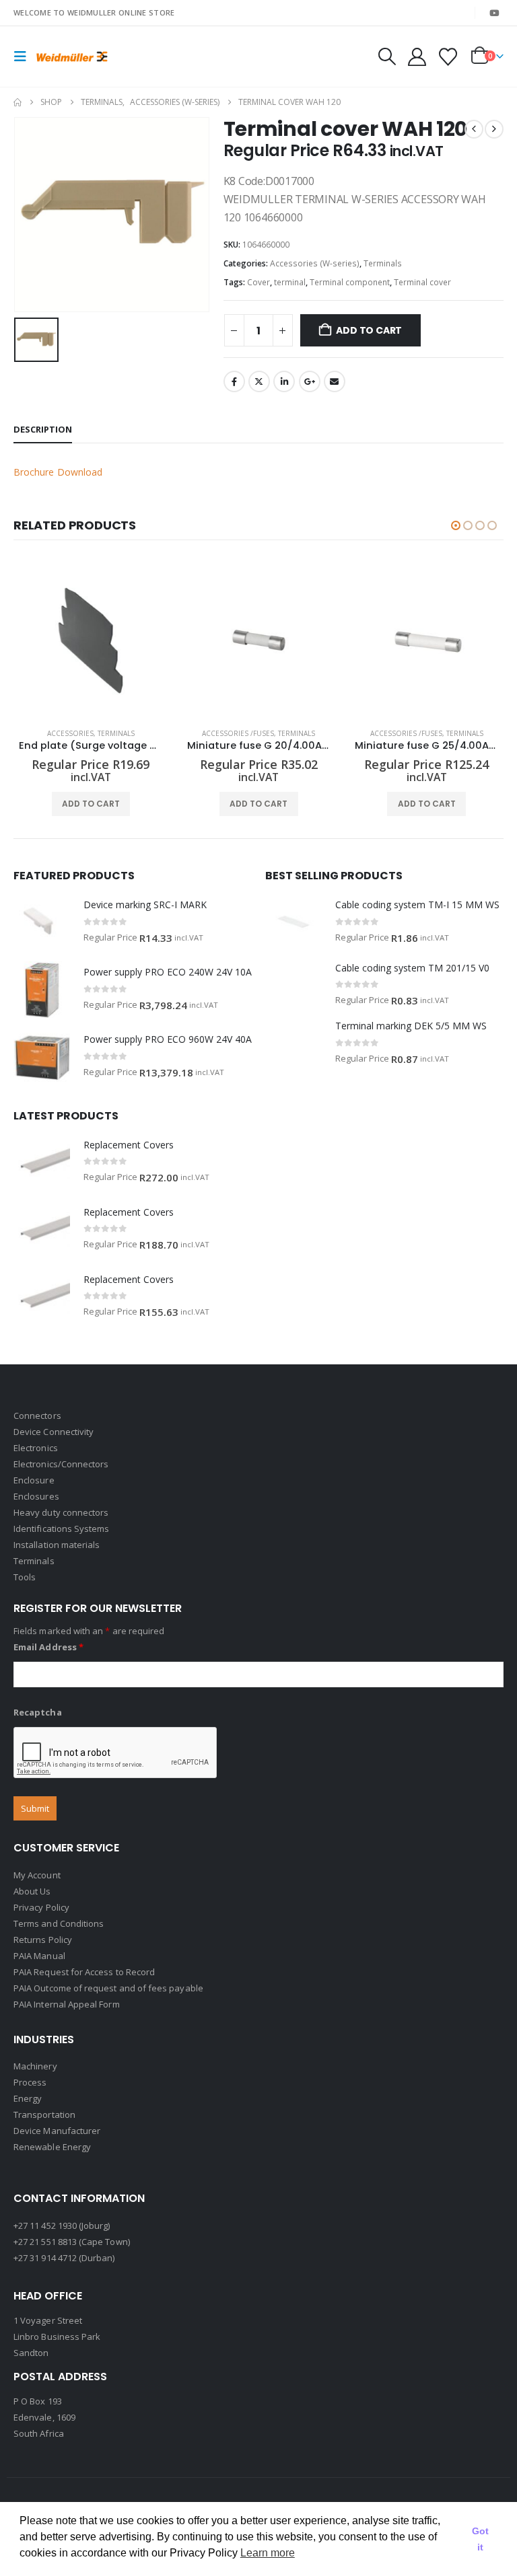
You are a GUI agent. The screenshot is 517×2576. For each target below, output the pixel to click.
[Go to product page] (91, 640)
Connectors (37, 1415)
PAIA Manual (39, 1956)
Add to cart (369, 330)
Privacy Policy (41, 1907)
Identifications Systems (62, 1529)
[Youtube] (494, 13)
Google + (310, 381)
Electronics (36, 1448)
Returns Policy (43, 1940)
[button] (24, 57)
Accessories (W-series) (315, 263)
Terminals (383, 263)
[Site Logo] (72, 56)
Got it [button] (480, 2539)
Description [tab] (43, 429)
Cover (258, 282)
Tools (25, 1577)
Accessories (70, 733)
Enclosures (36, 1496)
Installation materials (57, 1545)
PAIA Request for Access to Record (84, 1972)
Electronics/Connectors (61, 1464)
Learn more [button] (268, 2553)
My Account (37, 1875)
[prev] (474, 129)
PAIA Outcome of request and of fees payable (108, 1988)
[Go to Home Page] (18, 102)
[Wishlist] (448, 57)
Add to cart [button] (91, 804)
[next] (494, 129)
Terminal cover (422, 282)
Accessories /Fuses (238, 733)
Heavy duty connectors (61, 1512)
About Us (32, 1891)
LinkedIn (284, 381)
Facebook (234, 381)
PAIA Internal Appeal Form (67, 2004)
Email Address (48, 1647)
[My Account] (417, 57)
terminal (290, 282)
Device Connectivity (54, 1432)
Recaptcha (38, 1712)
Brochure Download (58, 472)
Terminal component (350, 282)
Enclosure (34, 1480)
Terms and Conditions (59, 1923)
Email (335, 381)
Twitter (259, 381)
